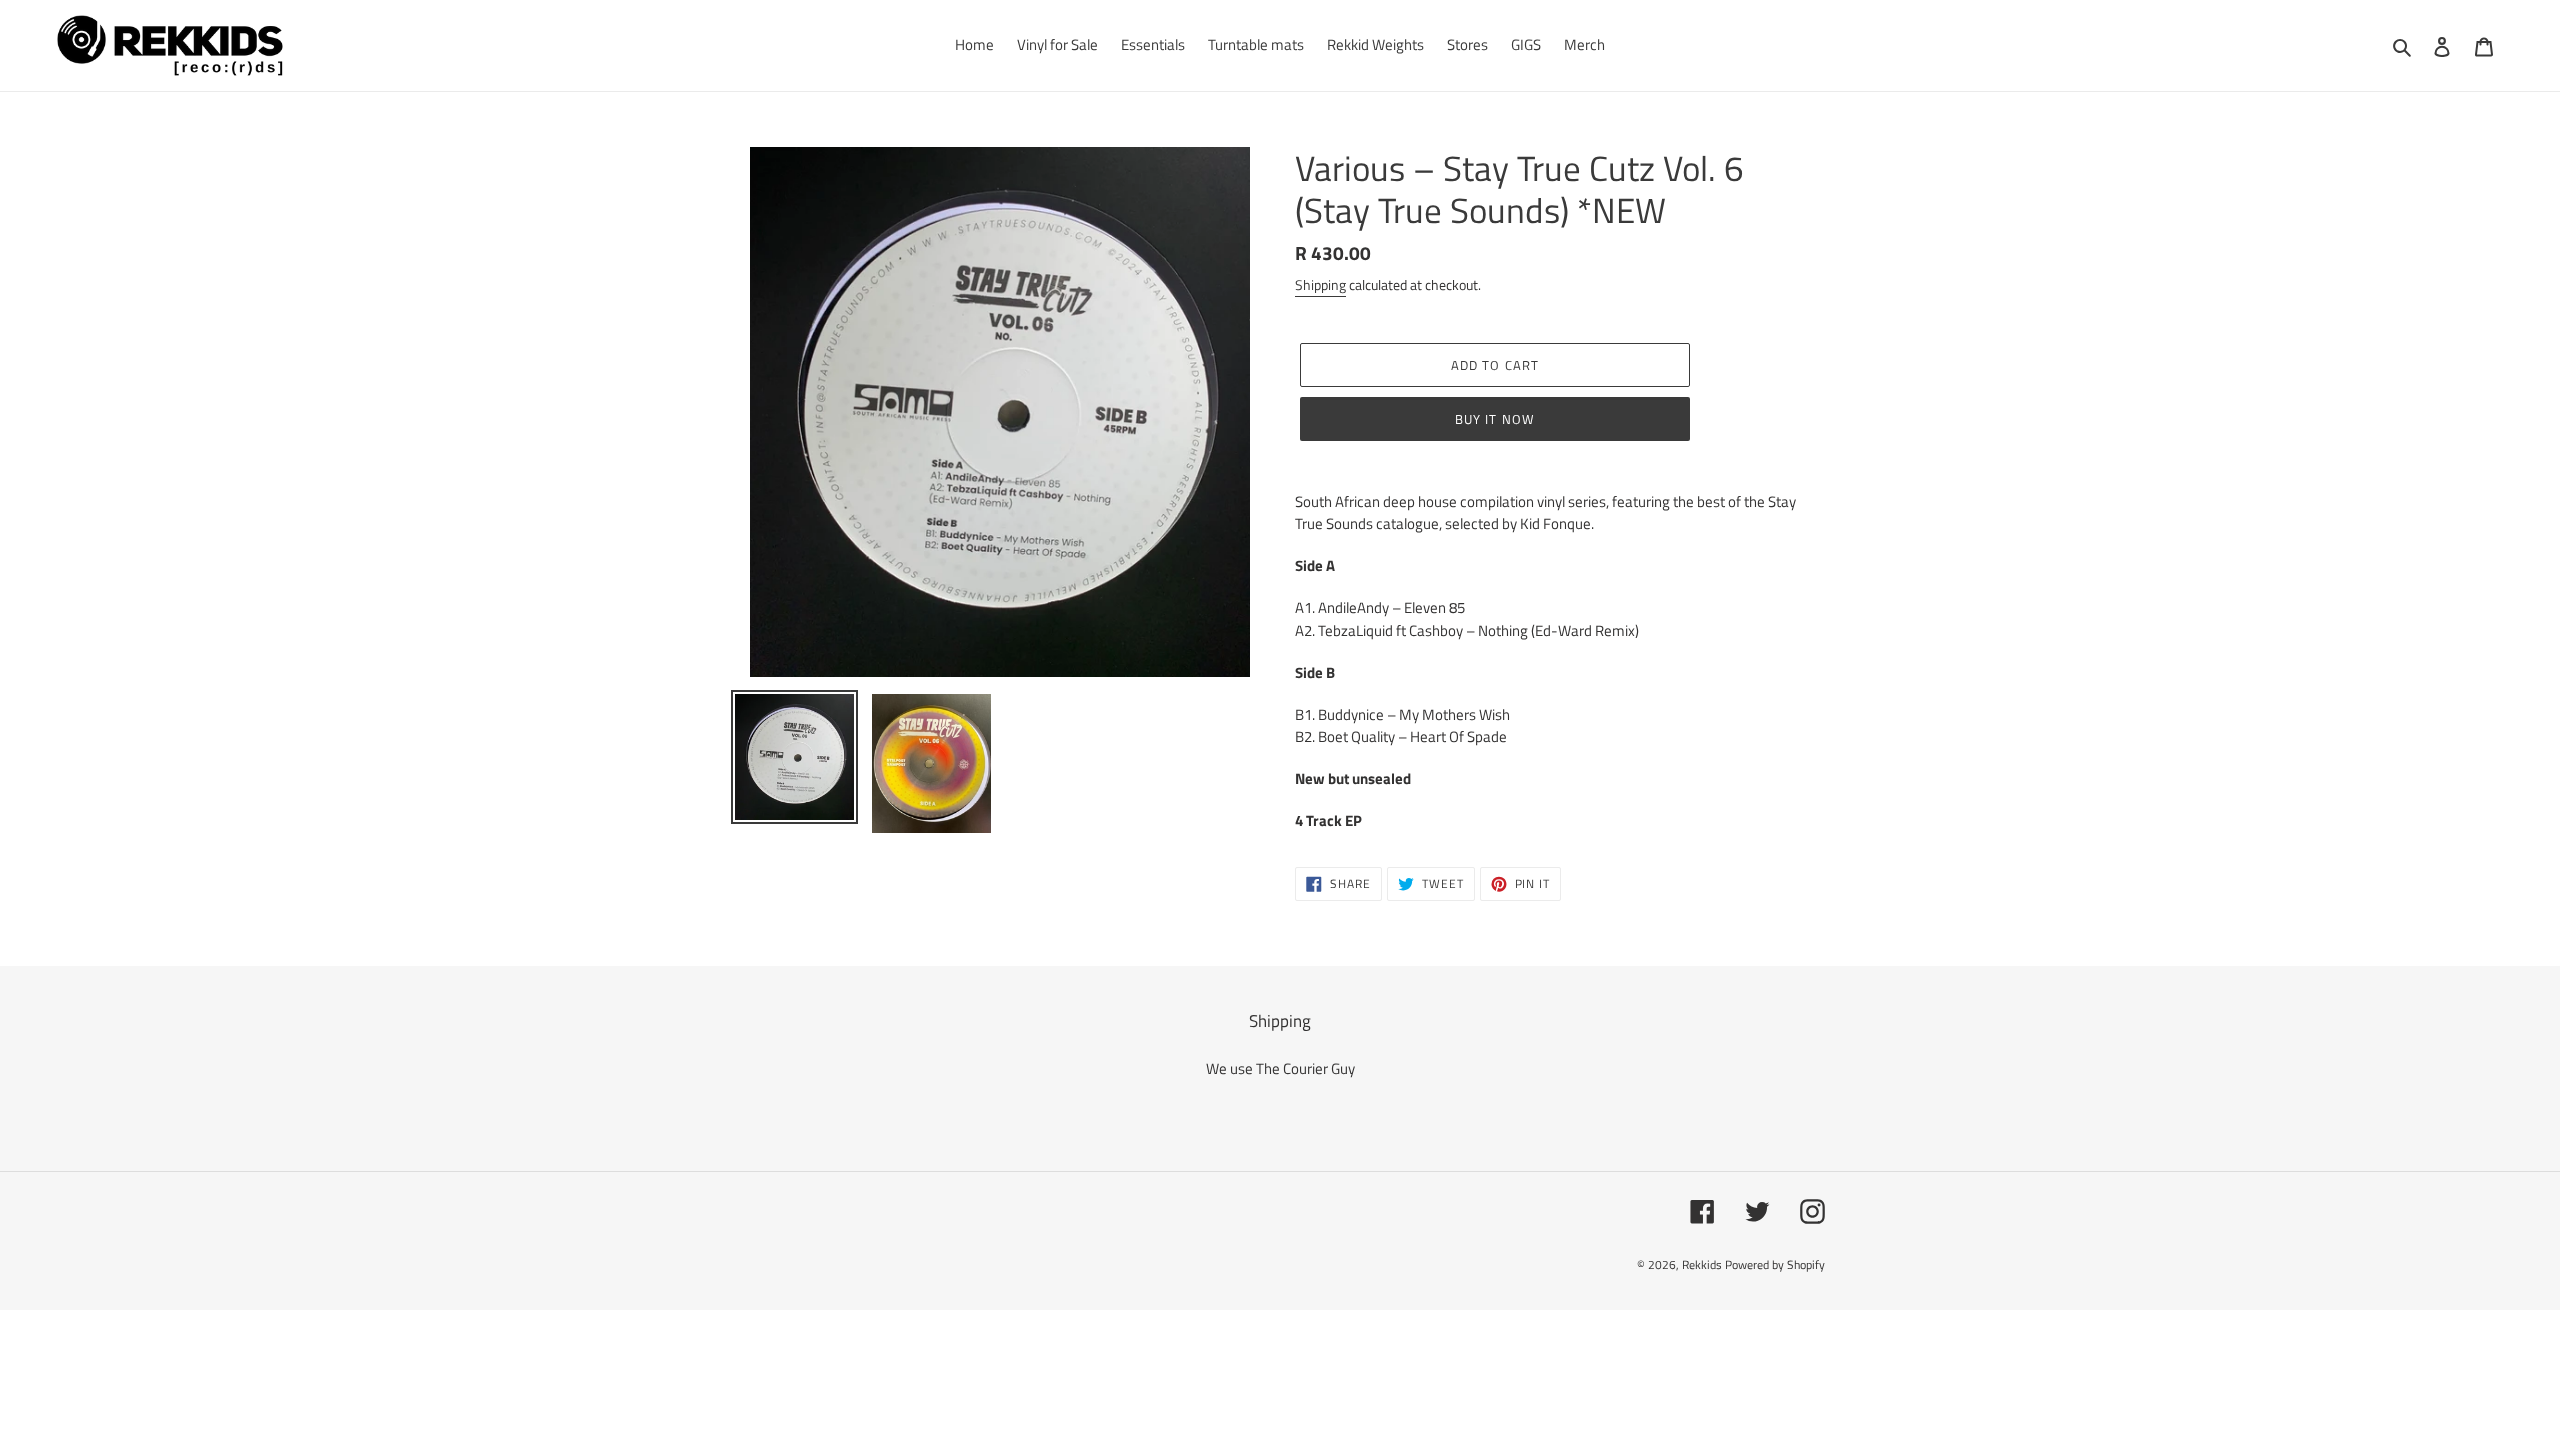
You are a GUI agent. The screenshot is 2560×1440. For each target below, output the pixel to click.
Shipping (1320, 284)
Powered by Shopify (1775, 1264)
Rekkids (1702, 1264)
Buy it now (1494, 419)
